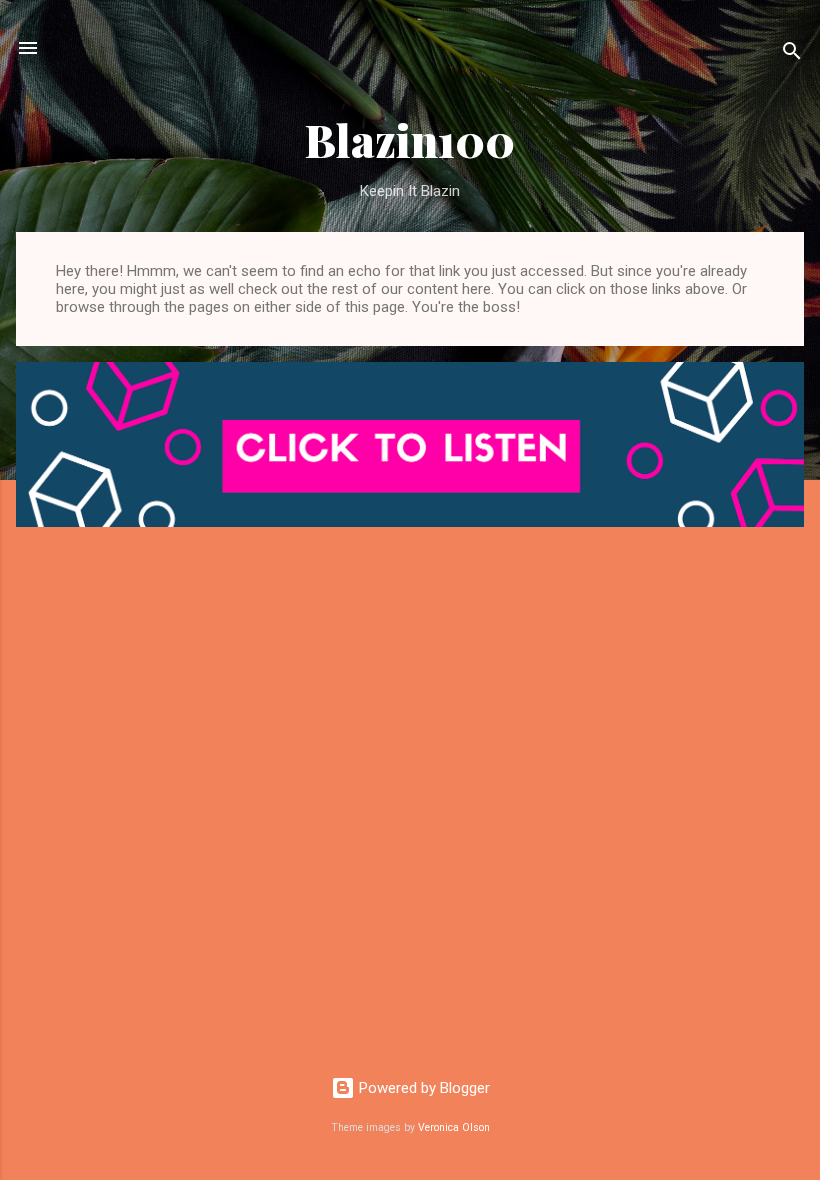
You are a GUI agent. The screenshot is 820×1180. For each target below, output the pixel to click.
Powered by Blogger (422, 1088)
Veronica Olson (454, 1127)
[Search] (792, 54)
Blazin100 (410, 139)
